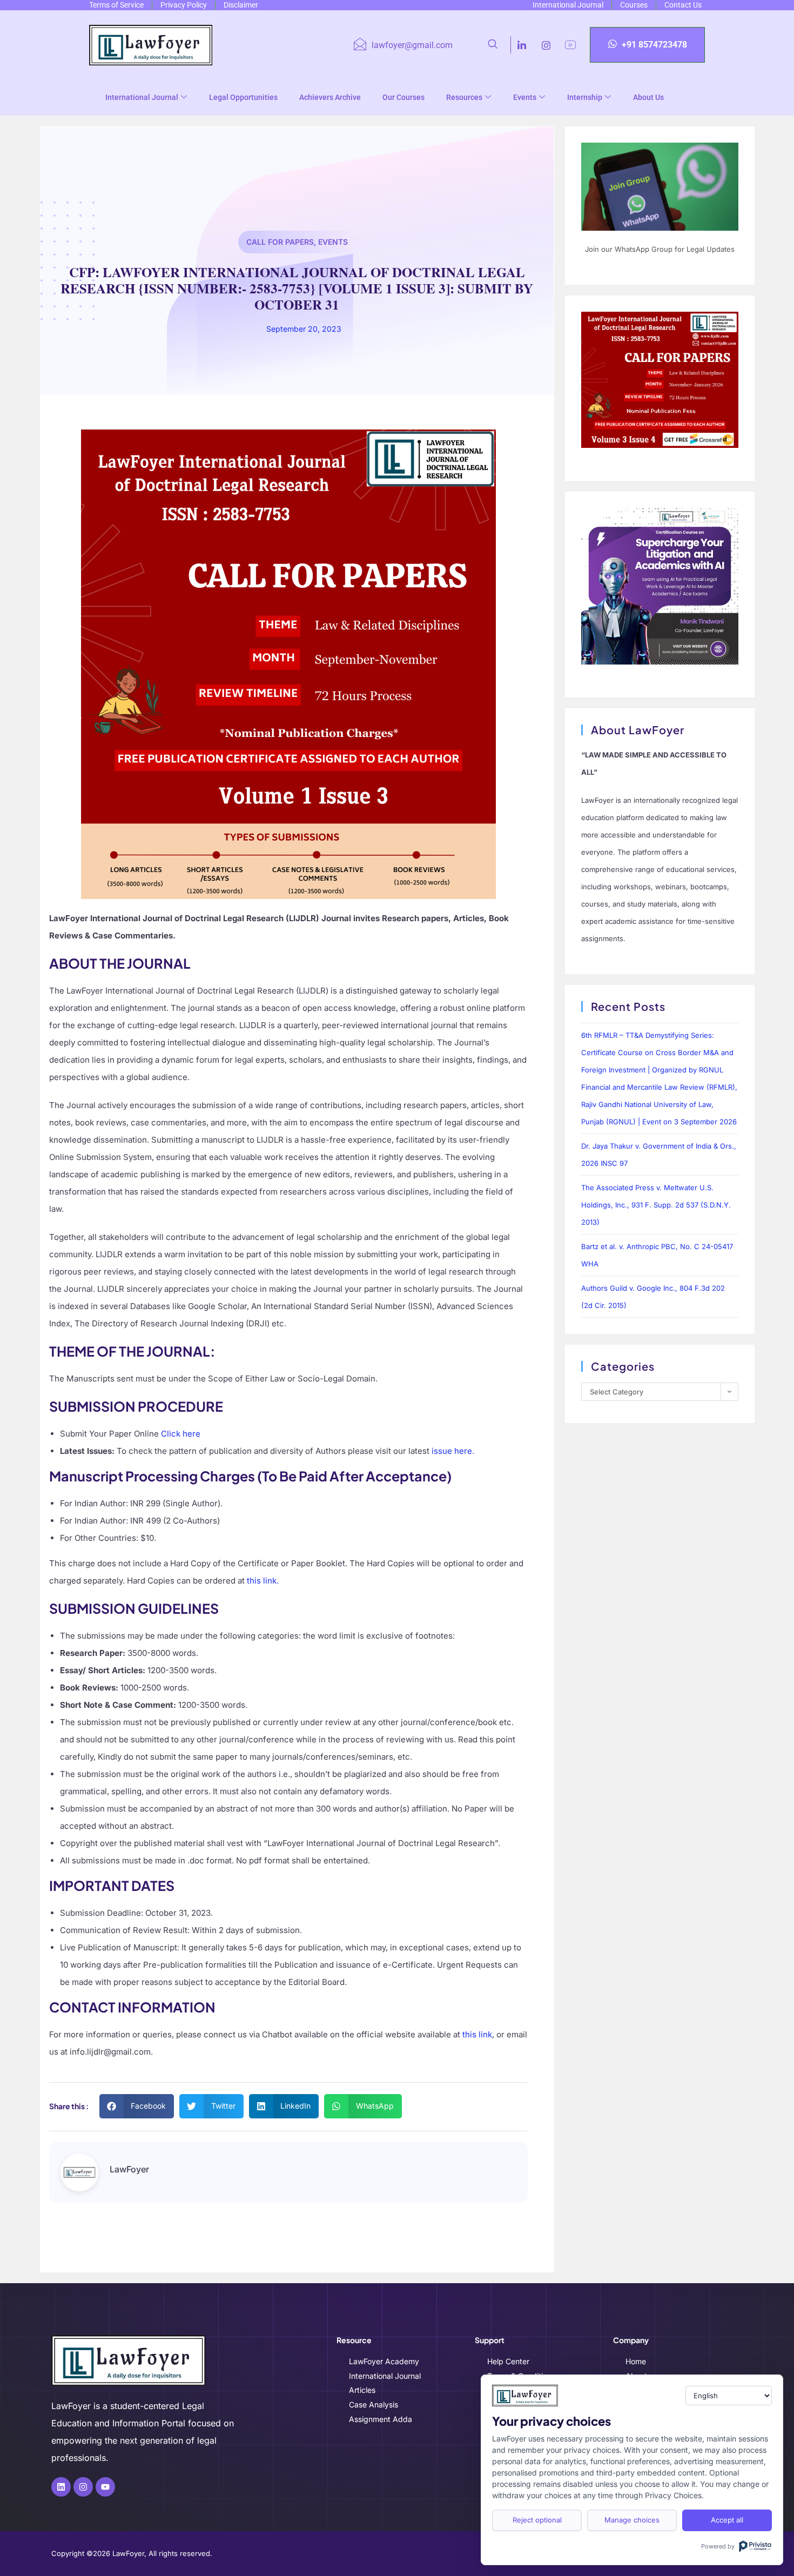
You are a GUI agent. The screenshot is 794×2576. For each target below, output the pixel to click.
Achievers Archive (330, 97)
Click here (181, 1434)
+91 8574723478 (654, 45)
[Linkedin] (61, 2487)
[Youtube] (105, 2487)
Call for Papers (280, 242)
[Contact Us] (685, 5)
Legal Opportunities (243, 97)
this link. (263, 1581)
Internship (585, 97)
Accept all (727, 2520)
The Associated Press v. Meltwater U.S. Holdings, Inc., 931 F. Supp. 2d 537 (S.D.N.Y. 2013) (656, 1205)
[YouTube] (570, 45)
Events (525, 97)
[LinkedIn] (522, 45)
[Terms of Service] (118, 5)
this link (477, 2034)
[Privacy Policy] (185, 5)
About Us (648, 97)
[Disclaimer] (243, 5)
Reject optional (537, 2520)
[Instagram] (546, 45)
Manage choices (632, 2520)
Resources (464, 97)
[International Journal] (570, 5)
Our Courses (403, 97)
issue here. (453, 1451)
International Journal (142, 97)
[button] (499, 45)
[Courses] (635, 5)
